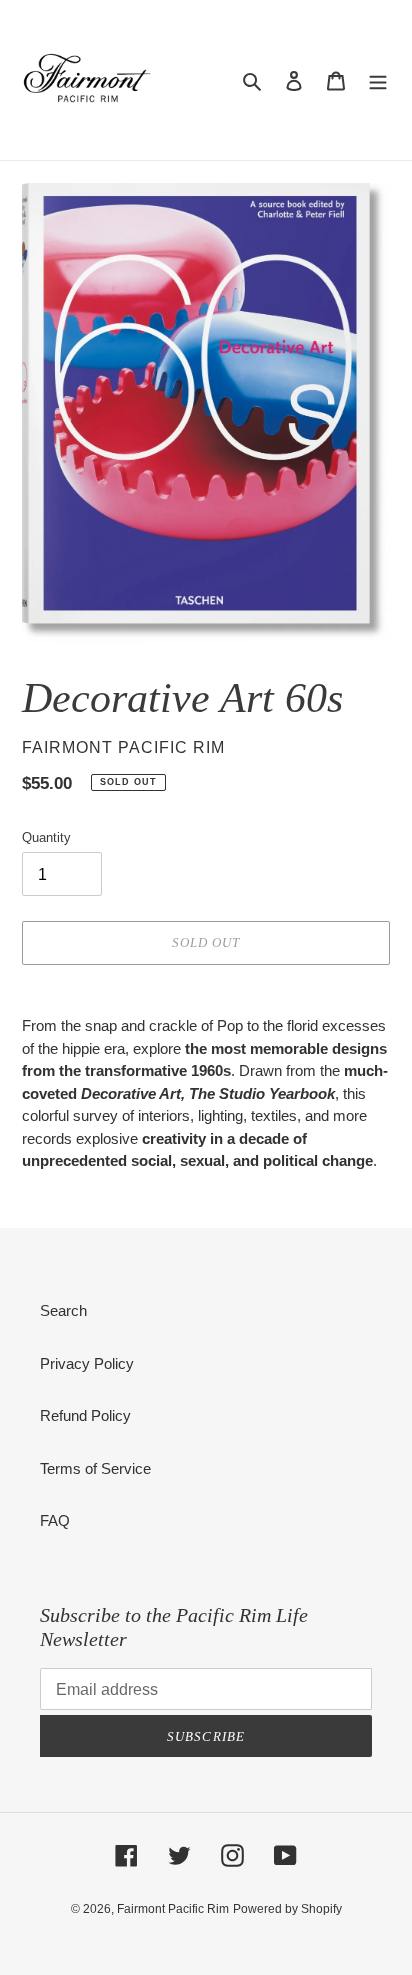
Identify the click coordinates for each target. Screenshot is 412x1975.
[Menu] (378, 80)
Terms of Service (95, 1468)
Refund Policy (85, 1415)
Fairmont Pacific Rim (173, 1909)
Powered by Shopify (287, 1909)
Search (63, 1310)
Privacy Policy (87, 1363)
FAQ (55, 1520)
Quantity (46, 837)
